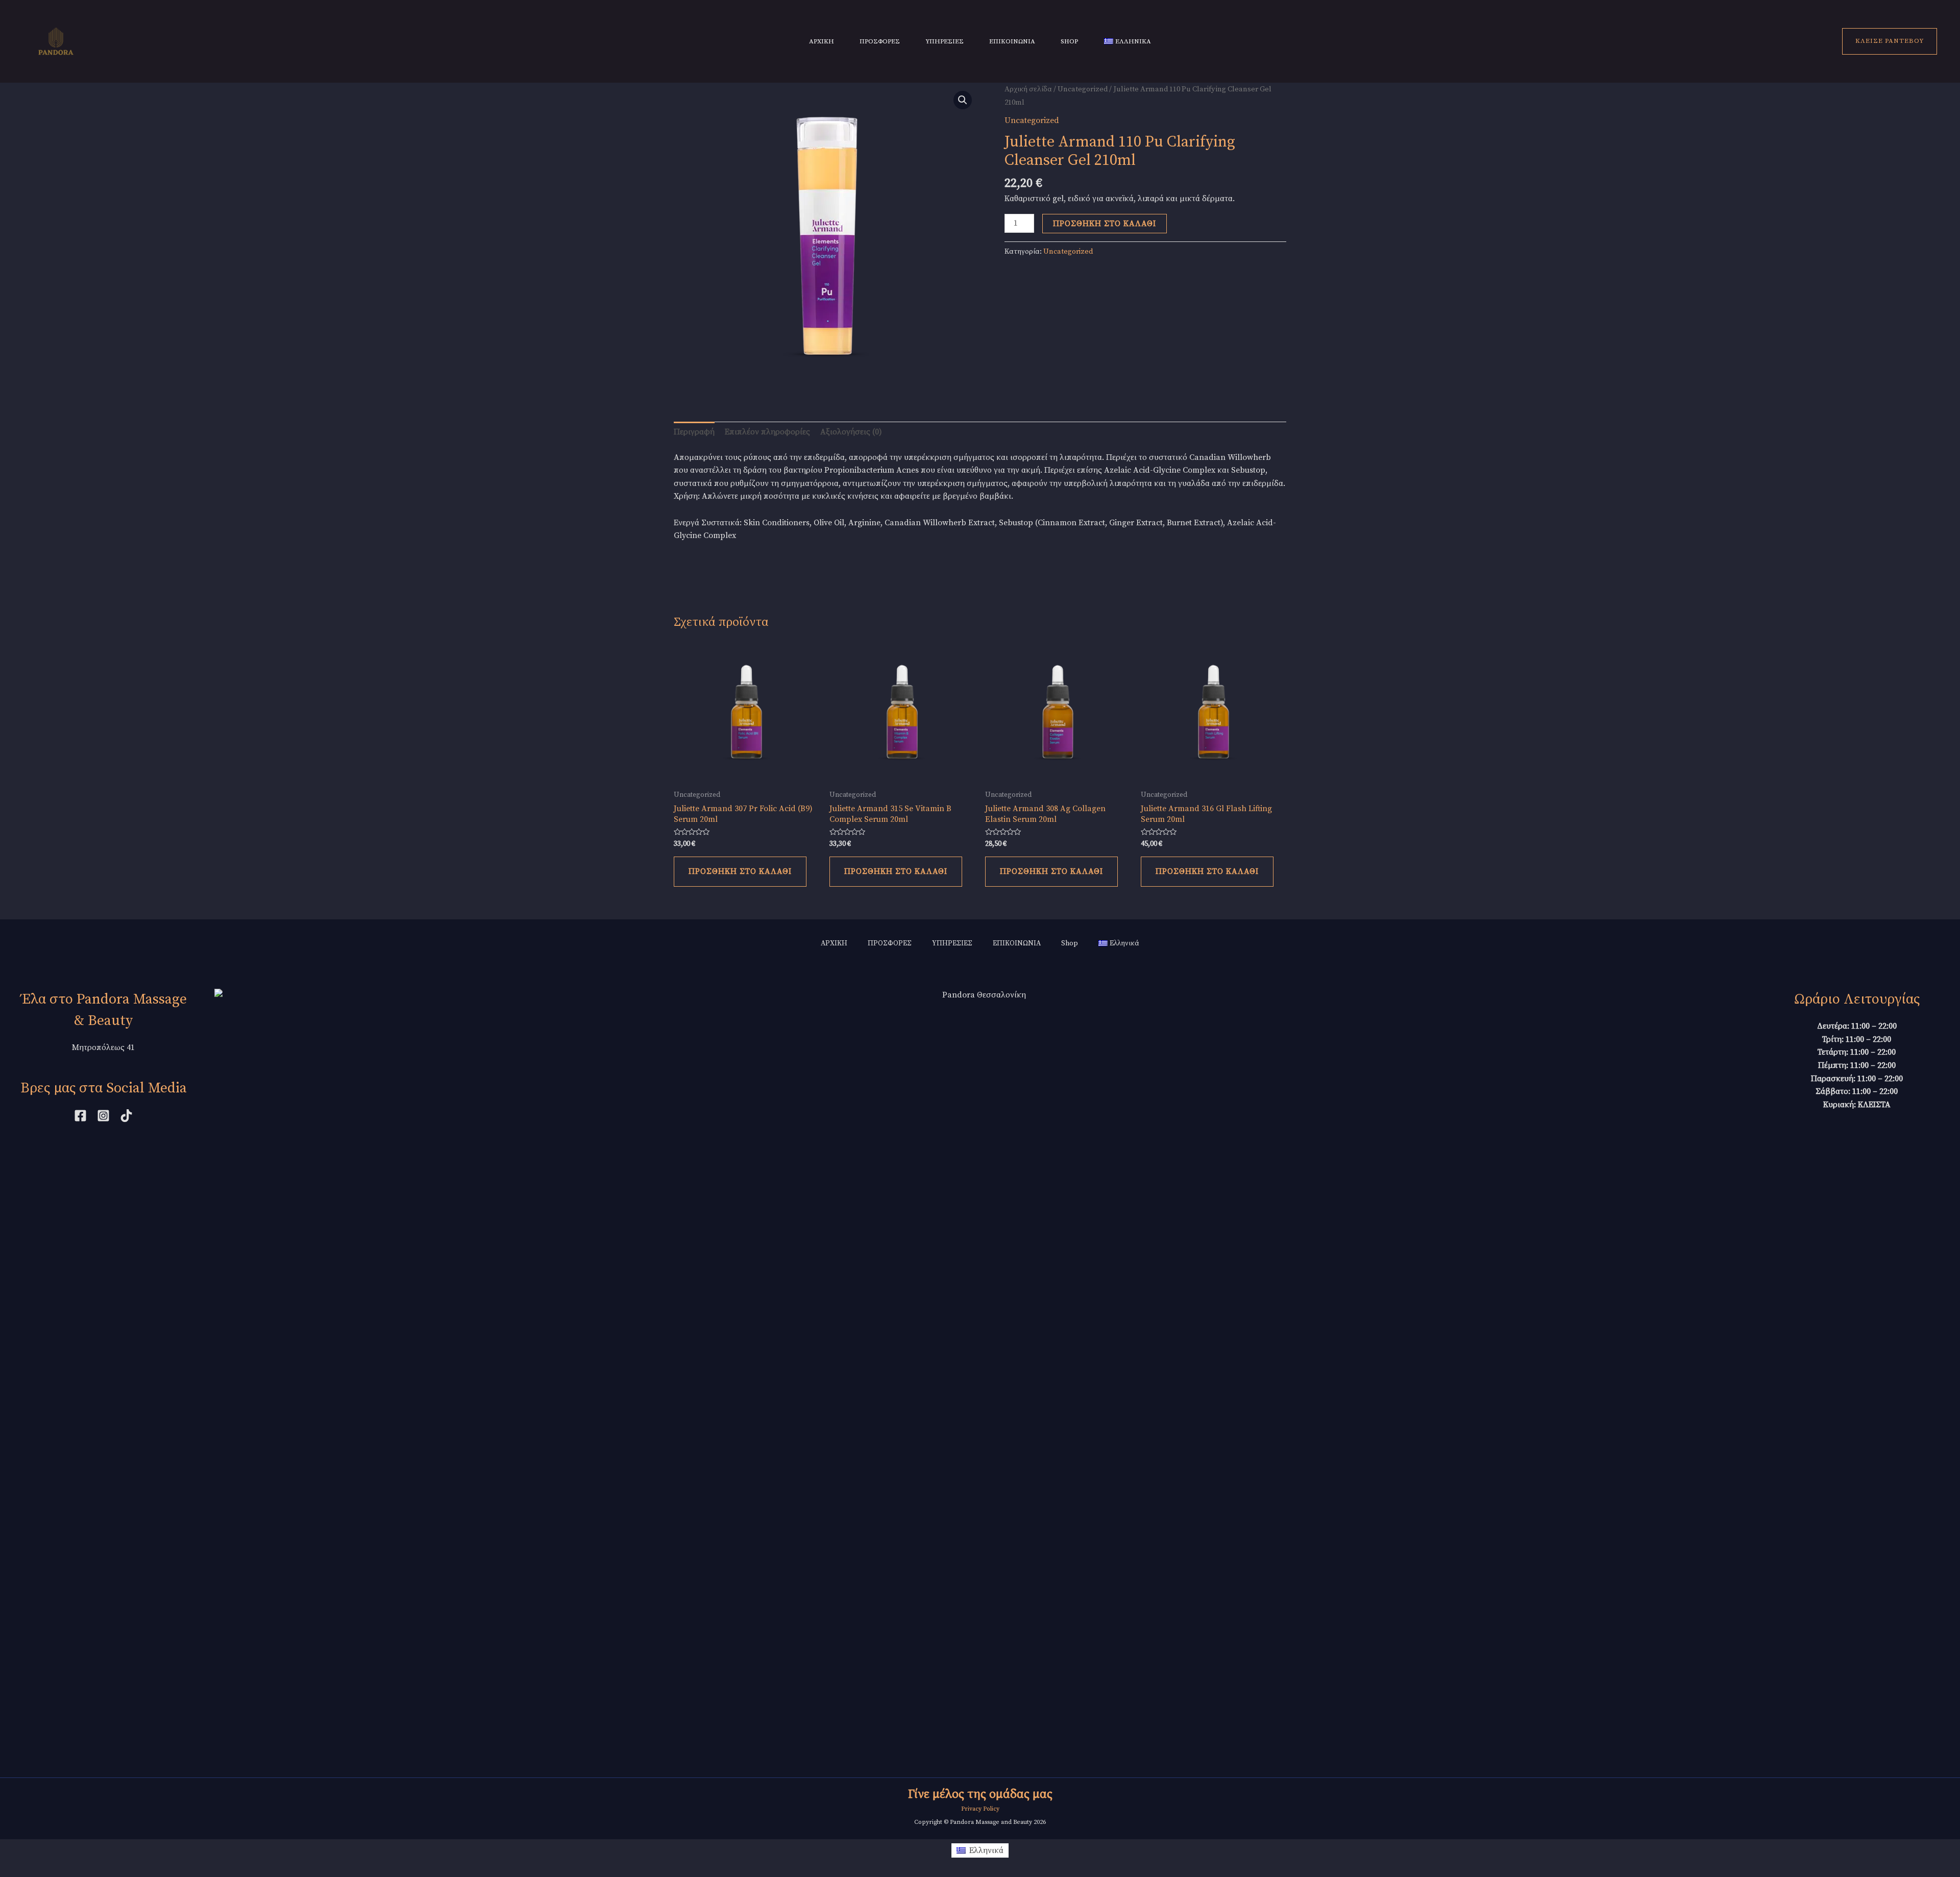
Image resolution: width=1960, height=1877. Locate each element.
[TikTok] (126, 1116)
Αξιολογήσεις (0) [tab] (851, 432)
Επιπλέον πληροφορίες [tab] (767, 432)
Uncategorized (1083, 89)
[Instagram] (103, 1116)
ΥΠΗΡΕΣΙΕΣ (945, 41)
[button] (963, 100)
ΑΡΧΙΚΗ (822, 41)
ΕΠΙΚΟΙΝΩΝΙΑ (1012, 41)
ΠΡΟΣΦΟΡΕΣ (880, 41)
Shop (1070, 41)
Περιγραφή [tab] (694, 432)
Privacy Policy (980, 1809)
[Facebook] (80, 1116)
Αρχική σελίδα (1028, 89)
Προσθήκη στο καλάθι (1105, 224)
